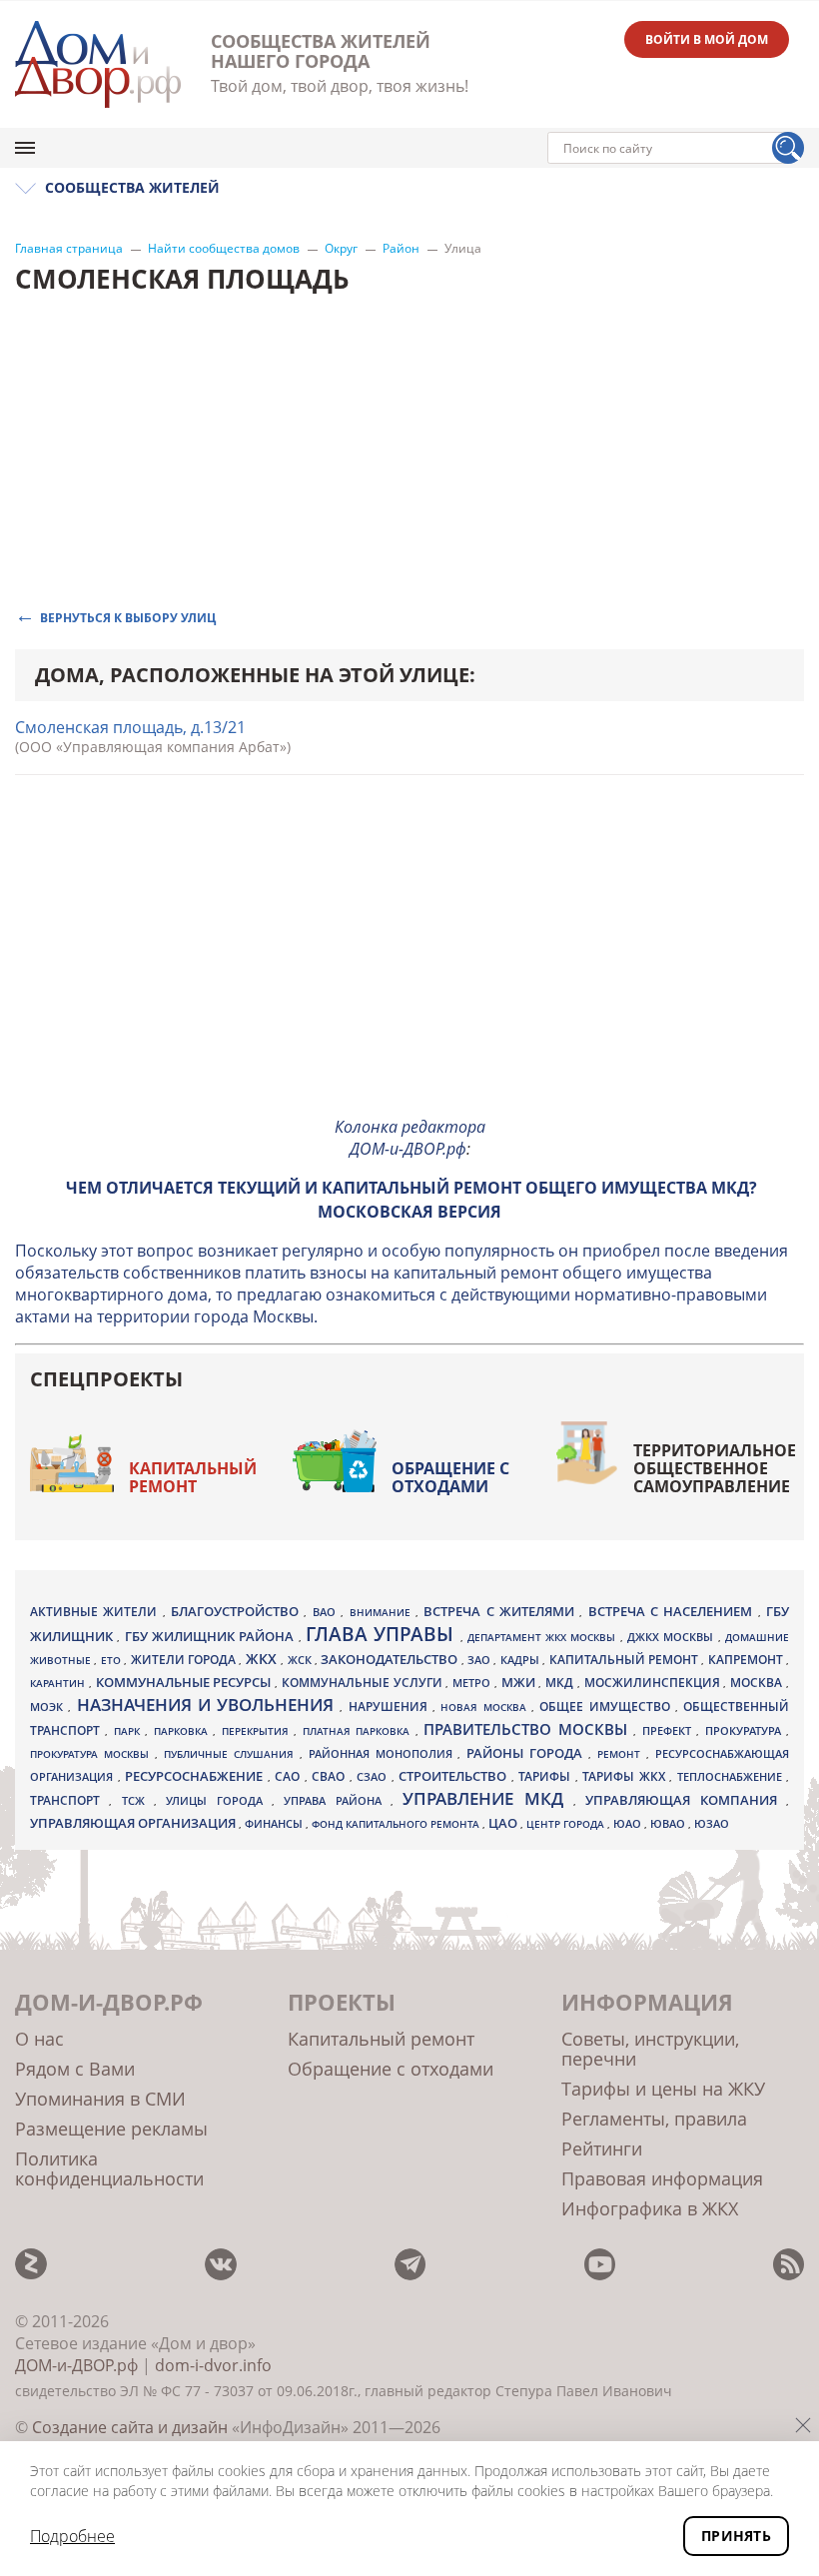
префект (669, 1730)
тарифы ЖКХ (626, 1776)
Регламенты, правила (654, 2119)
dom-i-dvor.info (213, 2365)
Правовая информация (662, 2178)
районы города (527, 1753)
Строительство (455, 1776)
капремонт (747, 1659)
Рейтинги (602, 2148)
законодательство (391, 1659)
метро (473, 1683)
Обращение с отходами (450, 1477)
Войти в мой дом (707, 39)
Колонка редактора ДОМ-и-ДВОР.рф (410, 1138)
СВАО (331, 1776)
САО (290, 1776)
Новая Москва (486, 1707)
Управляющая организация (134, 1823)
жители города (185, 1660)
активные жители (96, 1612)
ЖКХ (263, 1659)
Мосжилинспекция (654, 1683)
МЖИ (520, 1682)
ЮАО (629, 1824)
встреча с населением (673, 1611)
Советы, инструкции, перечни (650, 2049)
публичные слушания (232, 1754)
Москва (758, 1682)
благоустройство (237, 1611)
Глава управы (383, 1634)
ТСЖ (138, 1800)
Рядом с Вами (75, 2069)
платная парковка (359, 1731)
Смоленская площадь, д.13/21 (130, 727)
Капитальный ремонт (193, 1477)
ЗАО (480, 1660)
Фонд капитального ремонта (397, 1824)
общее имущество (607, 1707)
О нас (39, 2039)
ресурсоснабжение (196, 1776)
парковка (183, 1731)
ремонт (622, 1754)
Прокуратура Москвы (92, 1754)
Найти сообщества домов (224, 249)
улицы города (219, 1800)
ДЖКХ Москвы (673, 1637)
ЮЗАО (712, 1824)
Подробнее (72, 2536)
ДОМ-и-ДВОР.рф (76, 2365)
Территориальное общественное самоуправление (715, 1468)
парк (129, 1731)
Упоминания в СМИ (100, 2099)
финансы (275, 1824)
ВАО (327, 1612)
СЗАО (374, 1777)
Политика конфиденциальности (109, 2168)
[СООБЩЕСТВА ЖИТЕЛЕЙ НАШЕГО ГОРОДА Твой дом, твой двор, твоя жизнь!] (98, 64)
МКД (561, 1682)
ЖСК (301, 1660)
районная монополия (384, 1754)
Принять (736, 2536)
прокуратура (746, 1731)
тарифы (547, 1776)
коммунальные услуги (364, 1683)
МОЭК (49, 1707)
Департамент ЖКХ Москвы (544, 1637)
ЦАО (504, 1823)
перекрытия (258, 1731)
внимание (383, 1612)
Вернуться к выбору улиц (128, 617)
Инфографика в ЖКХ (650, 2208)
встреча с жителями (501, 1611)
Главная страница (69, 249)
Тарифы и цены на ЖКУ (663, 2089)
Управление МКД (488, 1798)
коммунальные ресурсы (186, 1683)
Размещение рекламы (111, 2129)
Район (401, 249)
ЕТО (112, 1660)
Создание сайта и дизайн (130, 2427)
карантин (59, 1683)
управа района (337, 1800)
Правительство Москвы (528, 1729)
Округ (341, 249)
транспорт (69, 1800)
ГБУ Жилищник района (212, 1637)
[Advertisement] (409, 960)
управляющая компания (686, 1800)
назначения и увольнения (209, 1705)
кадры (521, 1660)
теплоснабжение (732, 1777)
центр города (567, 1824)
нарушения (391, 1707)
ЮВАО (669, 1823)
